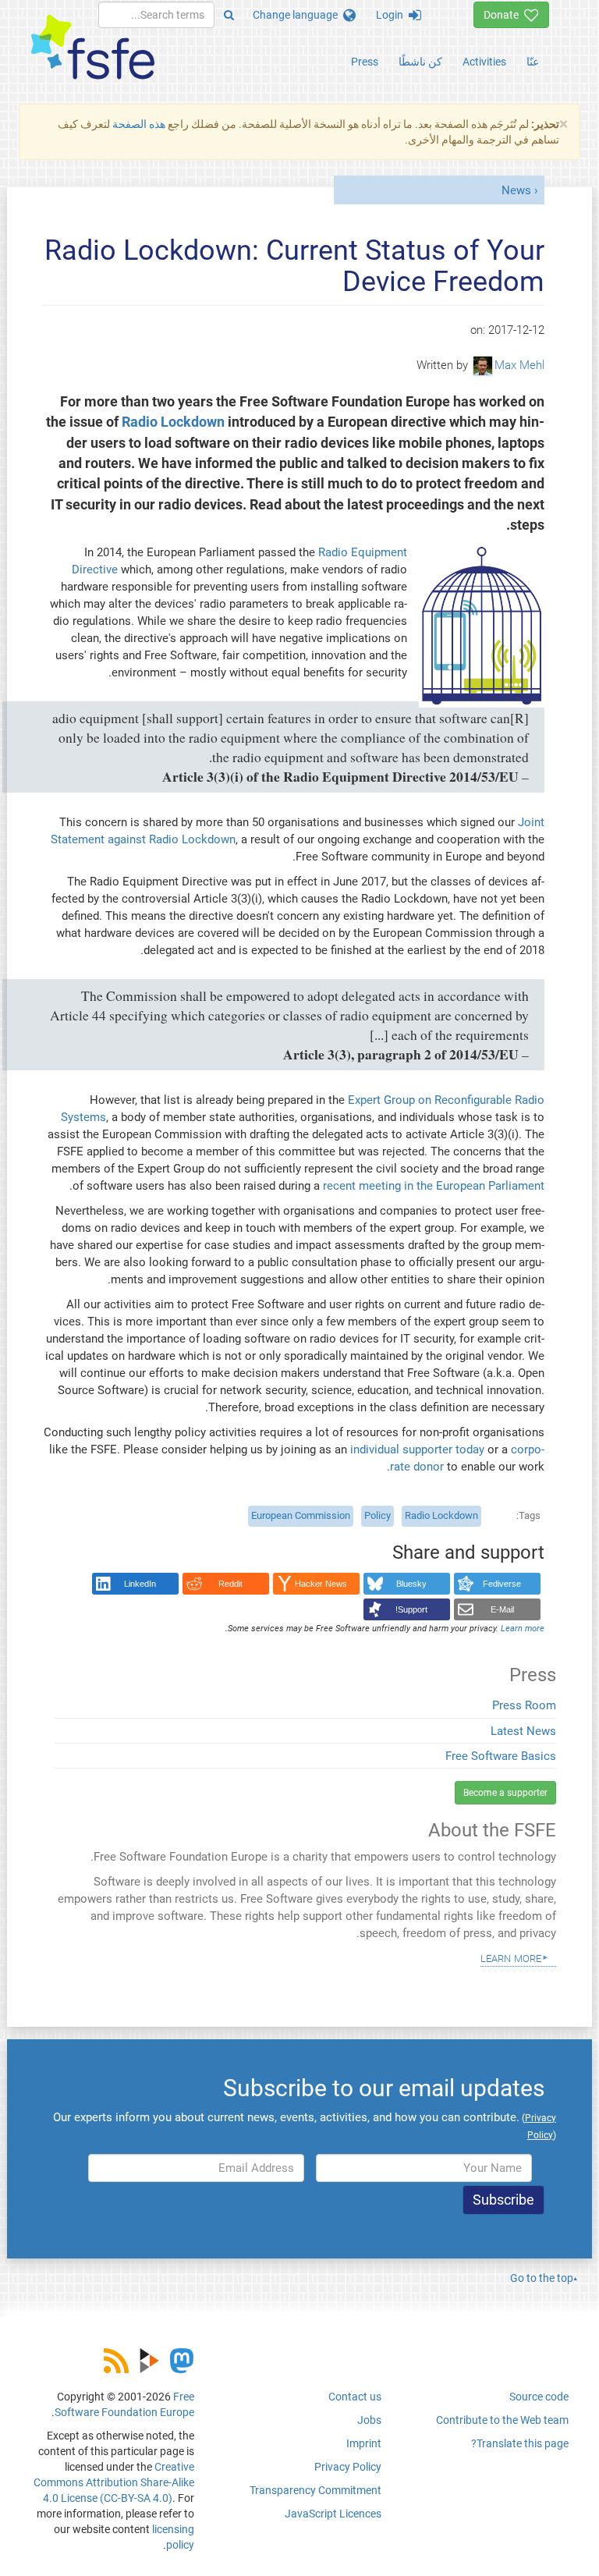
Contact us (355, 2397)
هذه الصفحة (139, 124)
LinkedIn (140, 1584)
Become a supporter (505, 1793)
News (516, 190)
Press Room (524, 1705)
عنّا (533, 62)
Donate (504, 15)
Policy (377, 1515)
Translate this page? (520, 2443)
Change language (298, 15)
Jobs (369, 2420)
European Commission (301, 1515)
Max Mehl (519, 365)
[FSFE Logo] (93, 48)
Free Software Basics (501, 1756)
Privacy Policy (348, 2467)
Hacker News (321, 1584)
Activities (484, 62)
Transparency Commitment (315, 2490)
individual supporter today (417, 1449)
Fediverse (502, 1584)
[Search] (229, 15)
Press (365, 62)
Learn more (511, 1957)
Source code (539, 2397)
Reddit (230, 1584)
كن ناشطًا (420, 62)
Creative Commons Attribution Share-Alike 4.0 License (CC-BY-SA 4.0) (114, 2482)
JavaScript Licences (333, 2514)
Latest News (523, 1731)
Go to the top (542, 2278)
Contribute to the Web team (502, 2420)
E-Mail (502, 1609)
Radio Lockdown (173, 422)
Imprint (364, 2443)
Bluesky (411, 1584)
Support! (411, 1609)
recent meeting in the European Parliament (434, 1186)
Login (392, 15)
